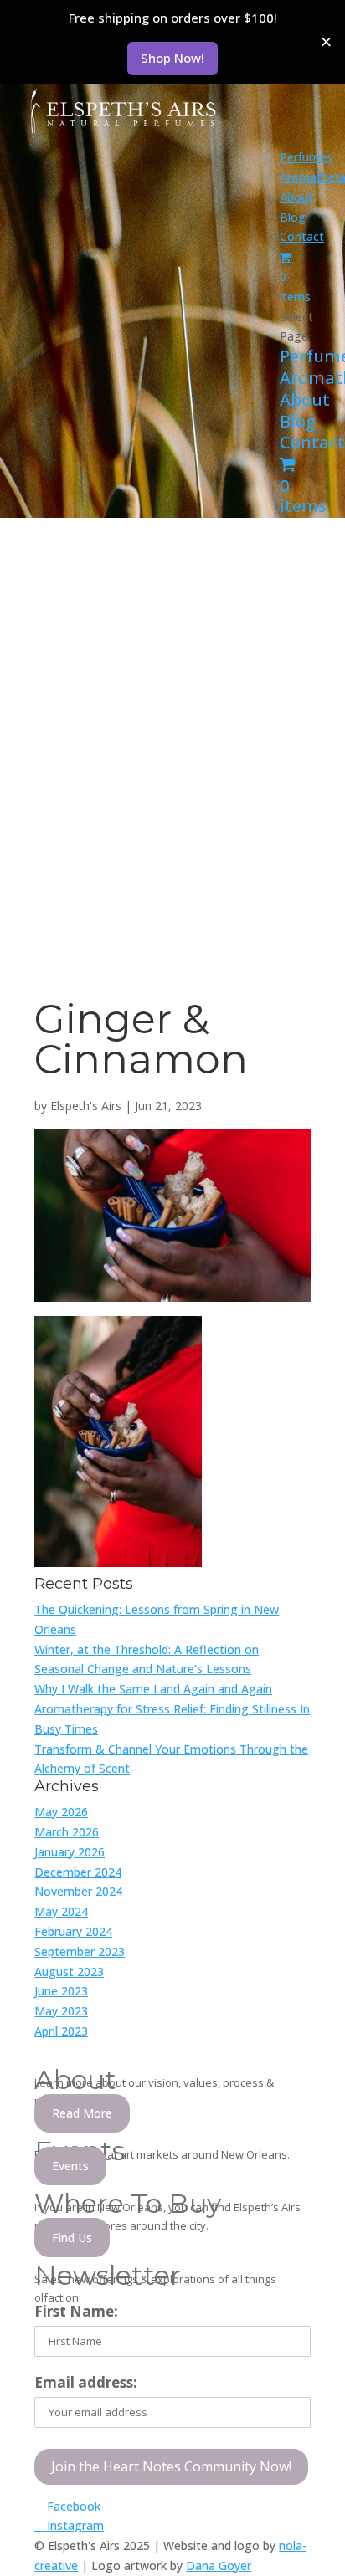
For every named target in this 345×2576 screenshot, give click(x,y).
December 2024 (78, 1872)
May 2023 (61, 2011)
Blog (293, 217)
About (296, 197)
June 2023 (61, 1991)
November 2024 (78, 1891)
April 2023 (61, 2031)
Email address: (86, 2382)
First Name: (76, 2311)
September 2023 (80, 1951)
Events (70, 2166)
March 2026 (67, 1832)
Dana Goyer (219, 2566)
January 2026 (70, 1852)
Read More (82, 2113)
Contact (302, 236)
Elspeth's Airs (86, 1106)
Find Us (72, 2238)
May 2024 (61, 1911)
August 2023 (69, 1972)
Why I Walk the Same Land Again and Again (153, 1689)
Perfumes (306, 157)
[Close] (326, 41)
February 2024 (73, 1931)
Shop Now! (172, 58)
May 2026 (61, 1812)
